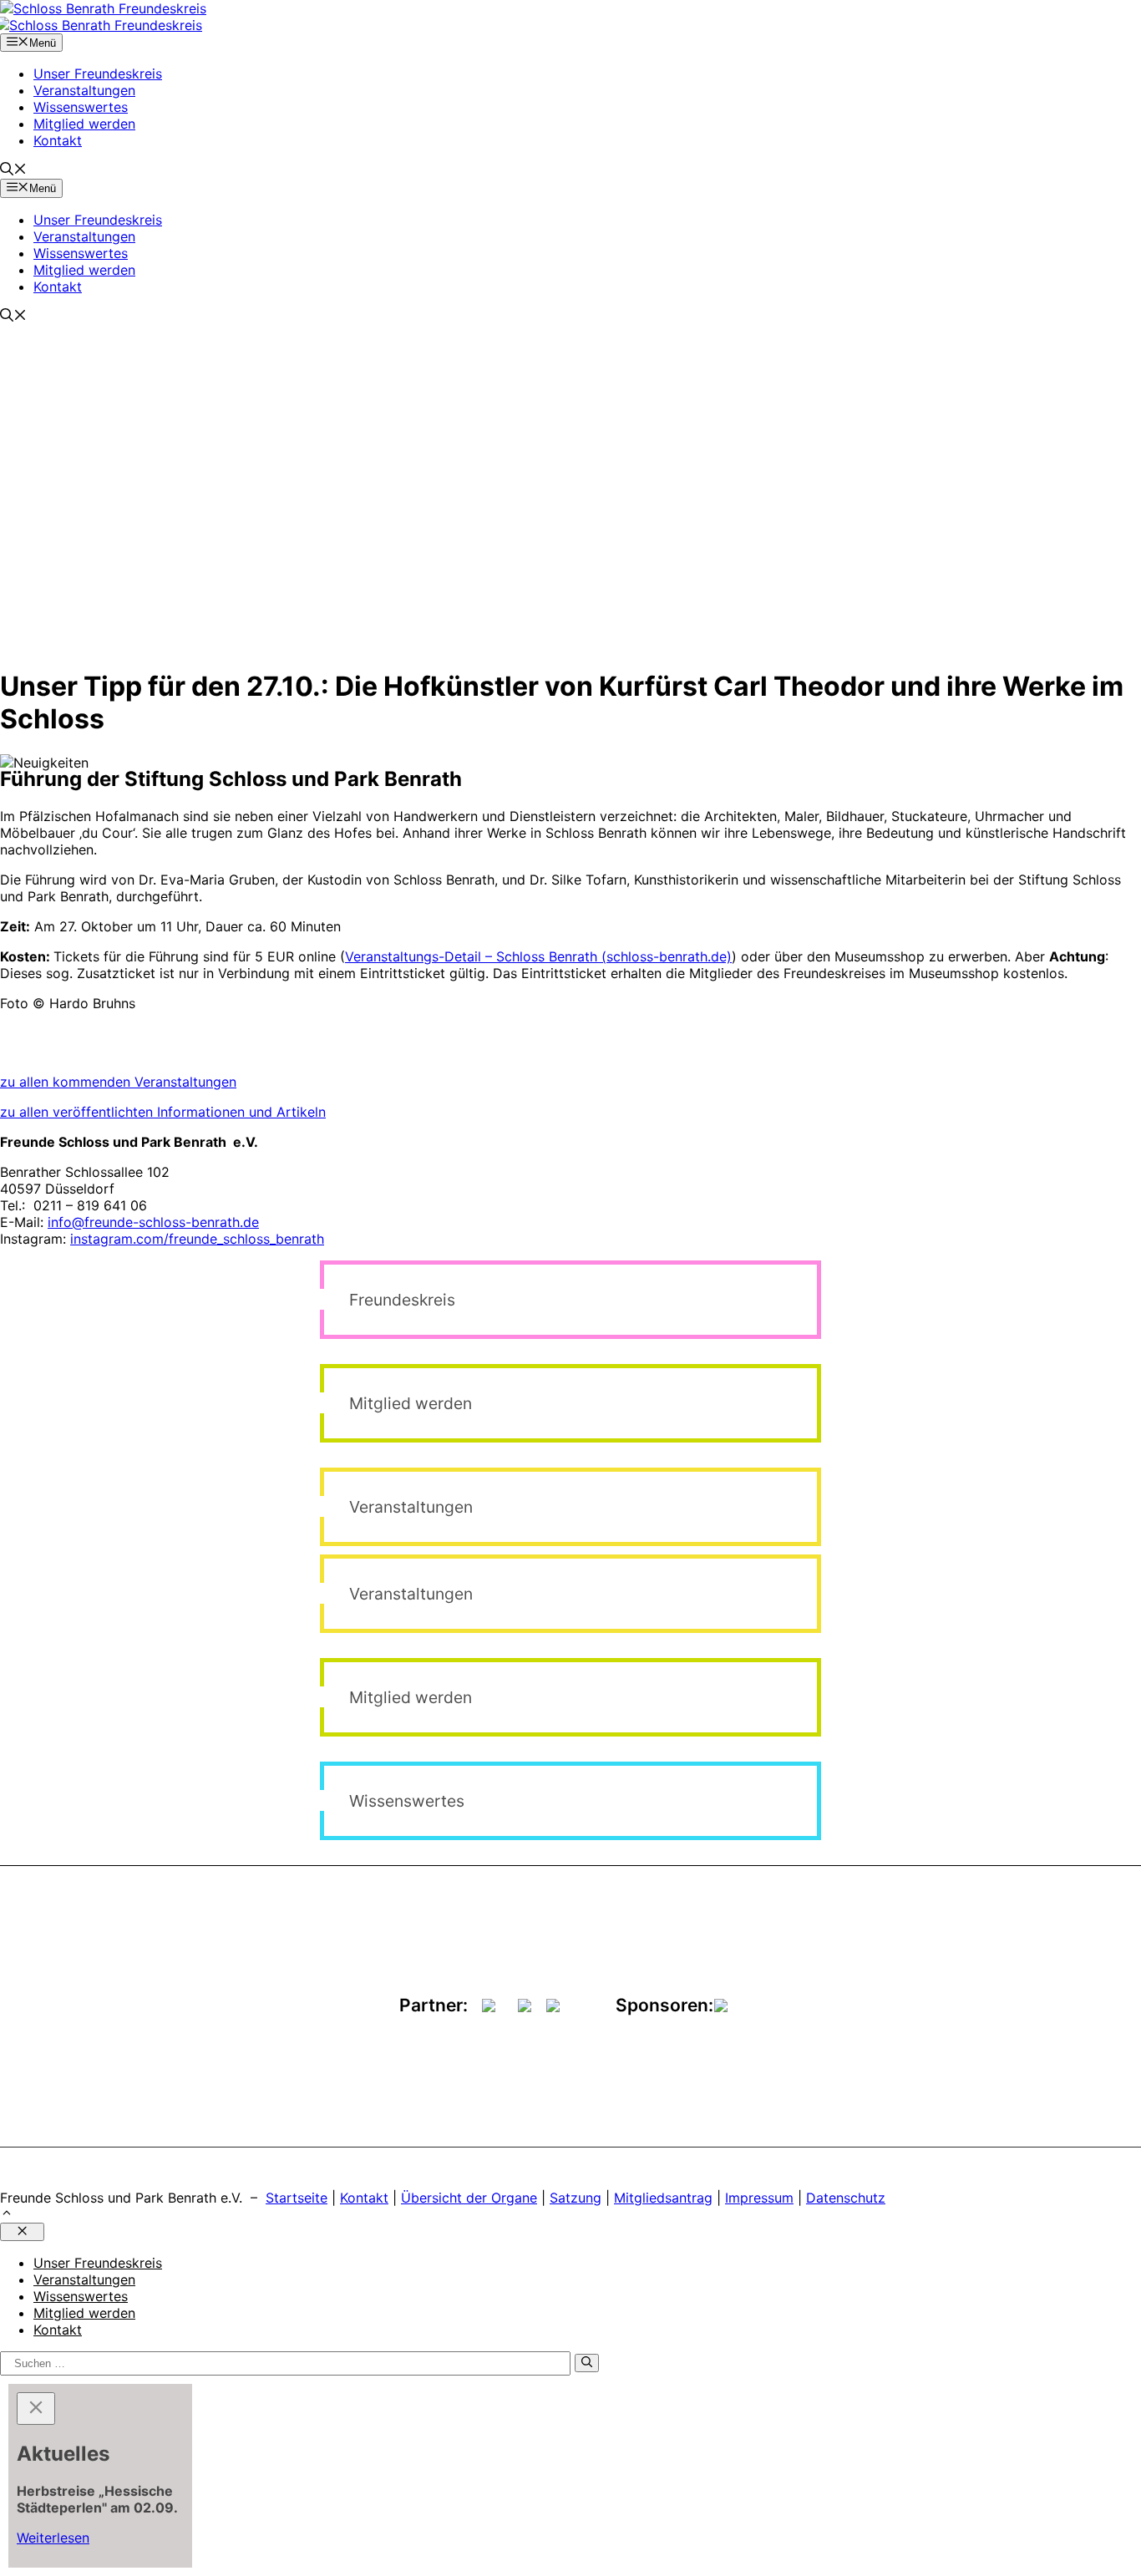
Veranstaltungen (84, 90)
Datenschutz (846, 2198)
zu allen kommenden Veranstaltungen (118, 1082)
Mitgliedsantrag (663, 2198)
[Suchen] (587, 2363)
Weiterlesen (53, 2538)
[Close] (36, 2409)
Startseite (297, 2198)
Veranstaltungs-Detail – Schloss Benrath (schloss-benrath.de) (538, 956)
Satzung (576, 2198)
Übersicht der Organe (469, 2198)
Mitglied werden (84, 124)
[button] (13, 170)
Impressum (759, 2198)
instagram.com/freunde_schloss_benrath (197, 1239)
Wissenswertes (81, 107)
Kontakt (58, 140)
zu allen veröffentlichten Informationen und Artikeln (163, 1112)
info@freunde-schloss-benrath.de (153, 1222)
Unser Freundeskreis (98, 74)
